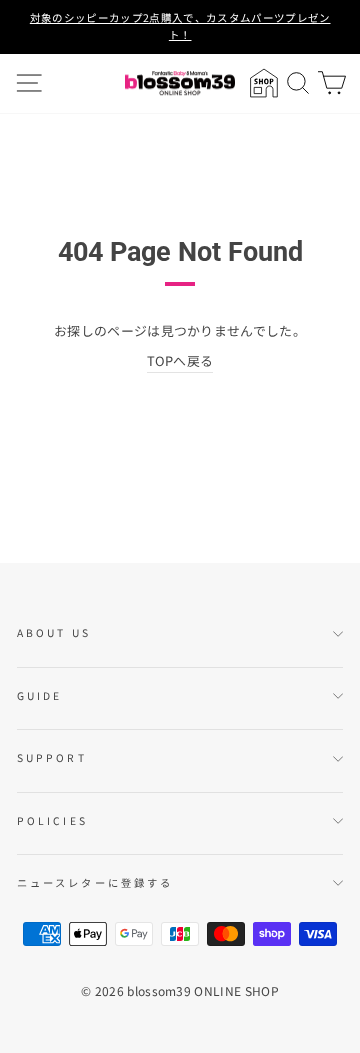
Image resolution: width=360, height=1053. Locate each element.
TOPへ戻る (180, 360)
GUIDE (39, 695)
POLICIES (52, 820)
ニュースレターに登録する (95, 882)
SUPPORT (52, 757)
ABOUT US (54, 632)
